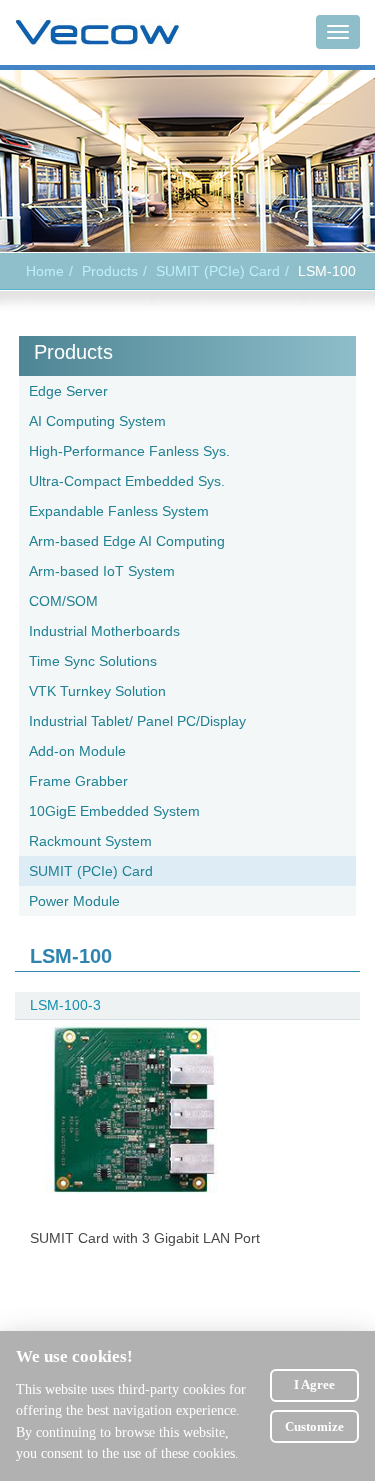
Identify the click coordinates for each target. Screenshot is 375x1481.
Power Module (74, 901)
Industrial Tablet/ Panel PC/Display (137, 721)
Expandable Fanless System (119, 511)
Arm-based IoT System (102, 571)
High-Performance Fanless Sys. (129, 451)
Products (73, 352)
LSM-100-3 (65, 1005)
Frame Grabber (78, 781)
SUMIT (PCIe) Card (218, 271)
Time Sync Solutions (93, 661)
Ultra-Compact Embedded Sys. (127, 481)
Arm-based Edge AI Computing (127, 541)
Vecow (97, 33)
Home (45, 271)
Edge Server (68, 391)
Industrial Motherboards (104, 631)
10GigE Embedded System (114, 811)
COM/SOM (63, 601)
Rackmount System (90, 841)
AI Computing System (97, 421)
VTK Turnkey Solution (97, 691)
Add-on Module (77, 751)
